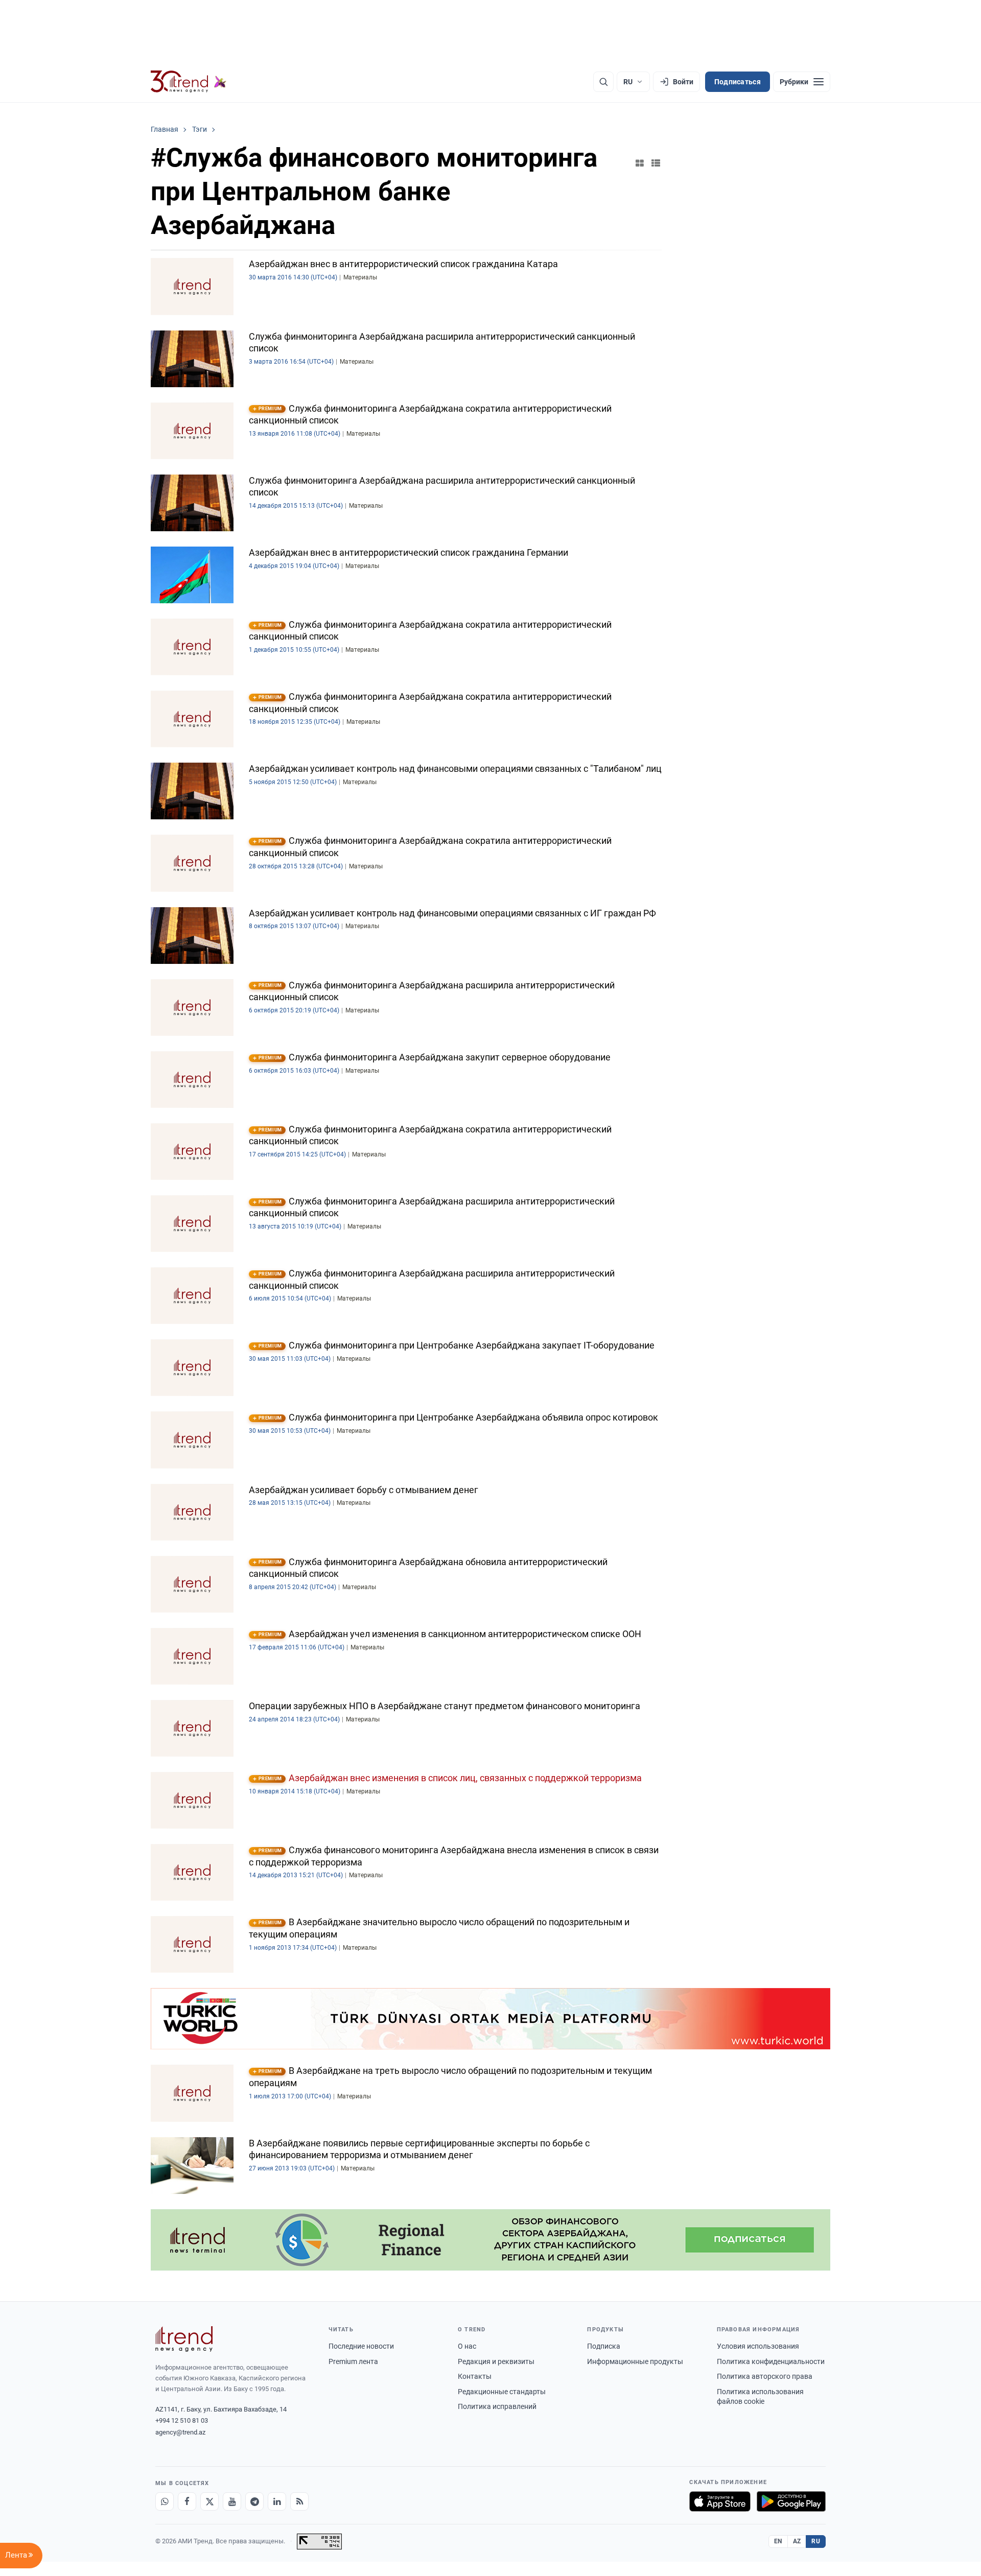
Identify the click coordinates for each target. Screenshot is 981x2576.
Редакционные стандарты (502, 2392)
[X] (209, 2501)
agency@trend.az (180, 2432)
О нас (467, 2346)
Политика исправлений (497, 2406)
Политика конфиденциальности (771, 2361)
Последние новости (361, 2346)
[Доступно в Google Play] (791, 2501)
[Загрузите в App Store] (720, 2501)
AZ (797, 2541)
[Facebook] (187, 2501)
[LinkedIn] (277, 2501)
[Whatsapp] (165, 2501)
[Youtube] (232, 2501)
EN (778, 2541)
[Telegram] (254, 2501)
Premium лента (353, 2361)
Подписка (604, 2346)
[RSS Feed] (299, 2501)
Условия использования (758, 2346)
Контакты (475, 2376)
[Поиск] (603, 82)
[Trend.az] (189, 82)
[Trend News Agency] (184, 2339)
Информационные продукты (635, 2361)
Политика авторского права (765, 2376)
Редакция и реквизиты (496, 2361)
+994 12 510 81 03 (182, 2420)
